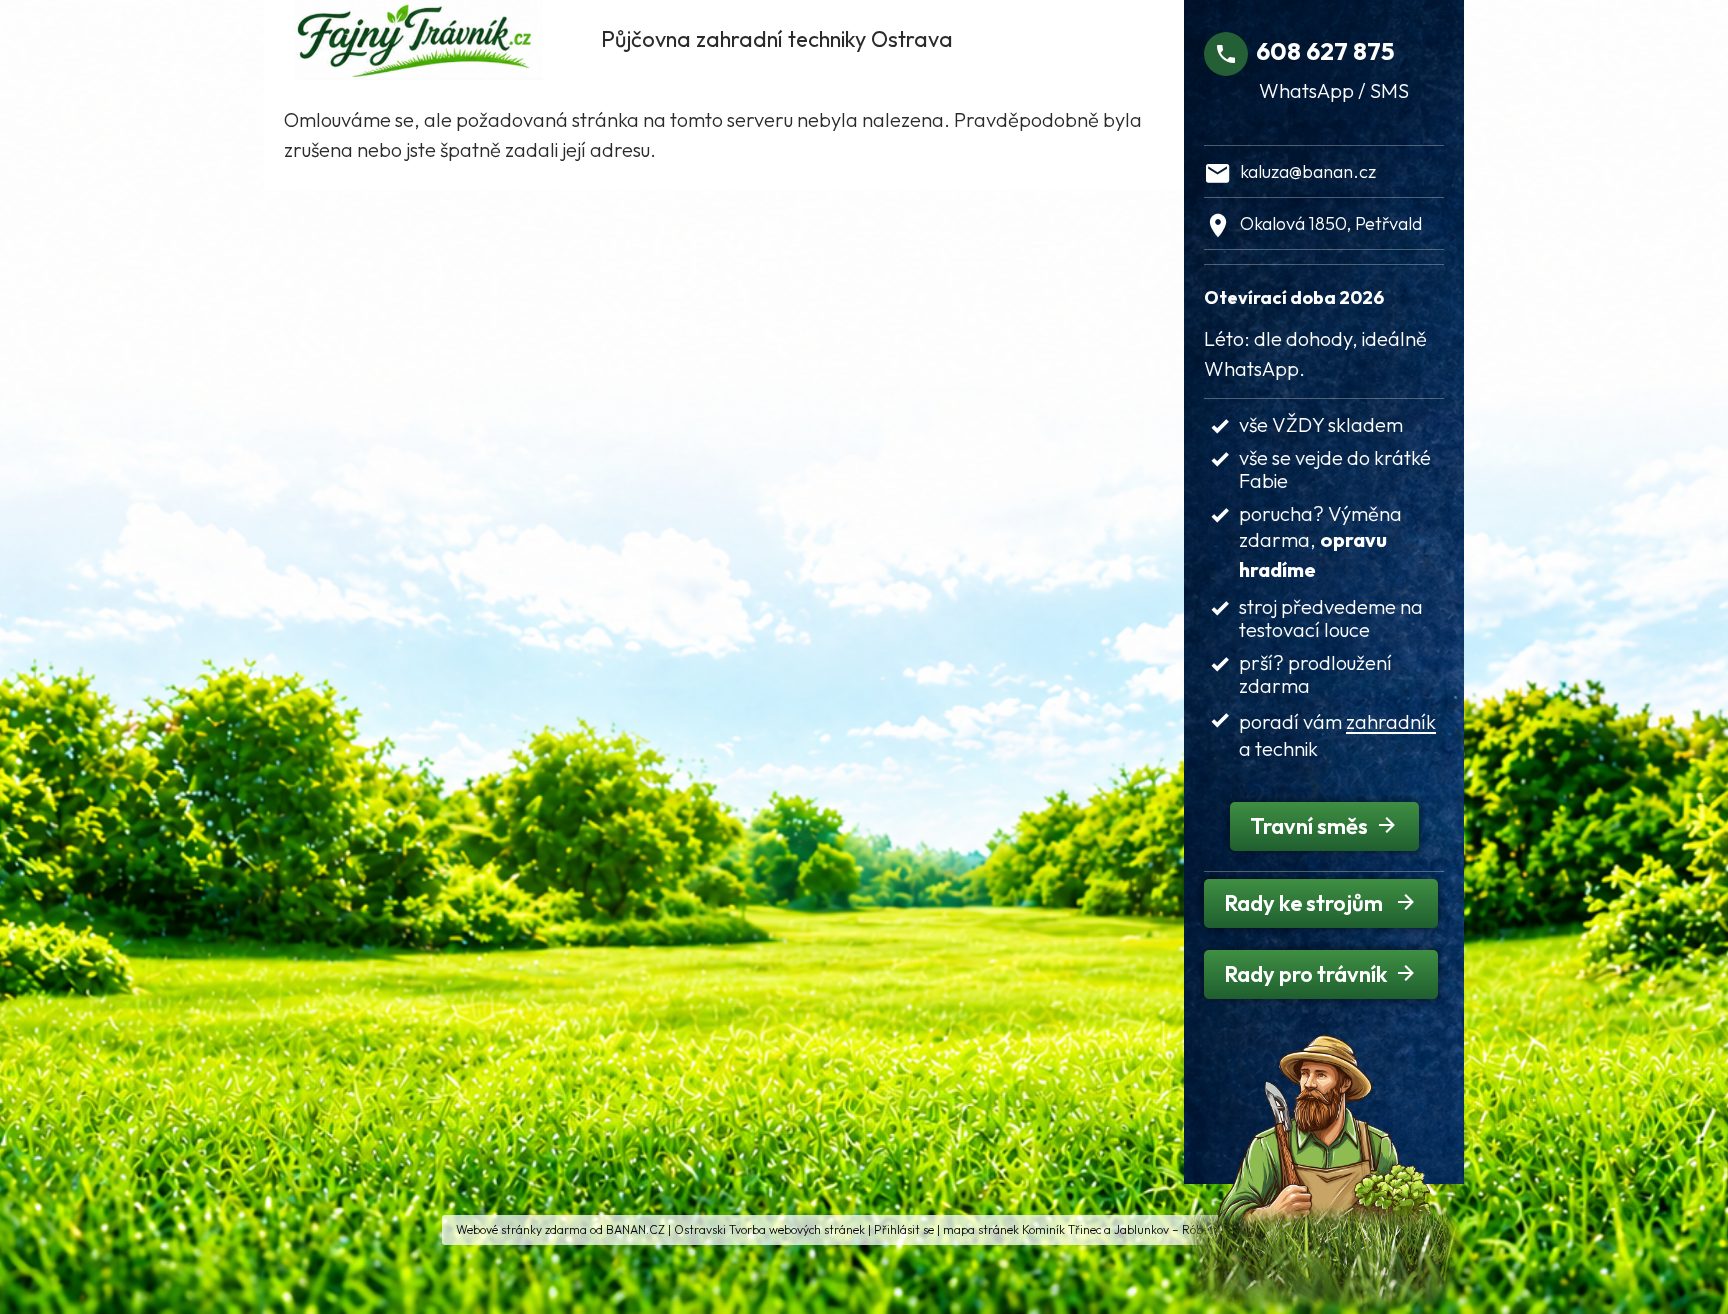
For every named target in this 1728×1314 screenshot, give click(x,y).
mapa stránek (981, 1229)
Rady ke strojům (1305, 903)
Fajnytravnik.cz (435, 35)
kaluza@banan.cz (1308, 171)
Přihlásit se (904, 1229)
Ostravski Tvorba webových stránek (769, 1229)
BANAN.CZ (635, 1229)
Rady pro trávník (1305, 974)
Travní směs (1309, 826)
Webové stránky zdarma (521, 1229)
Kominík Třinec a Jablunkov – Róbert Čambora (1147, 1229)
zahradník (1391, 721)
